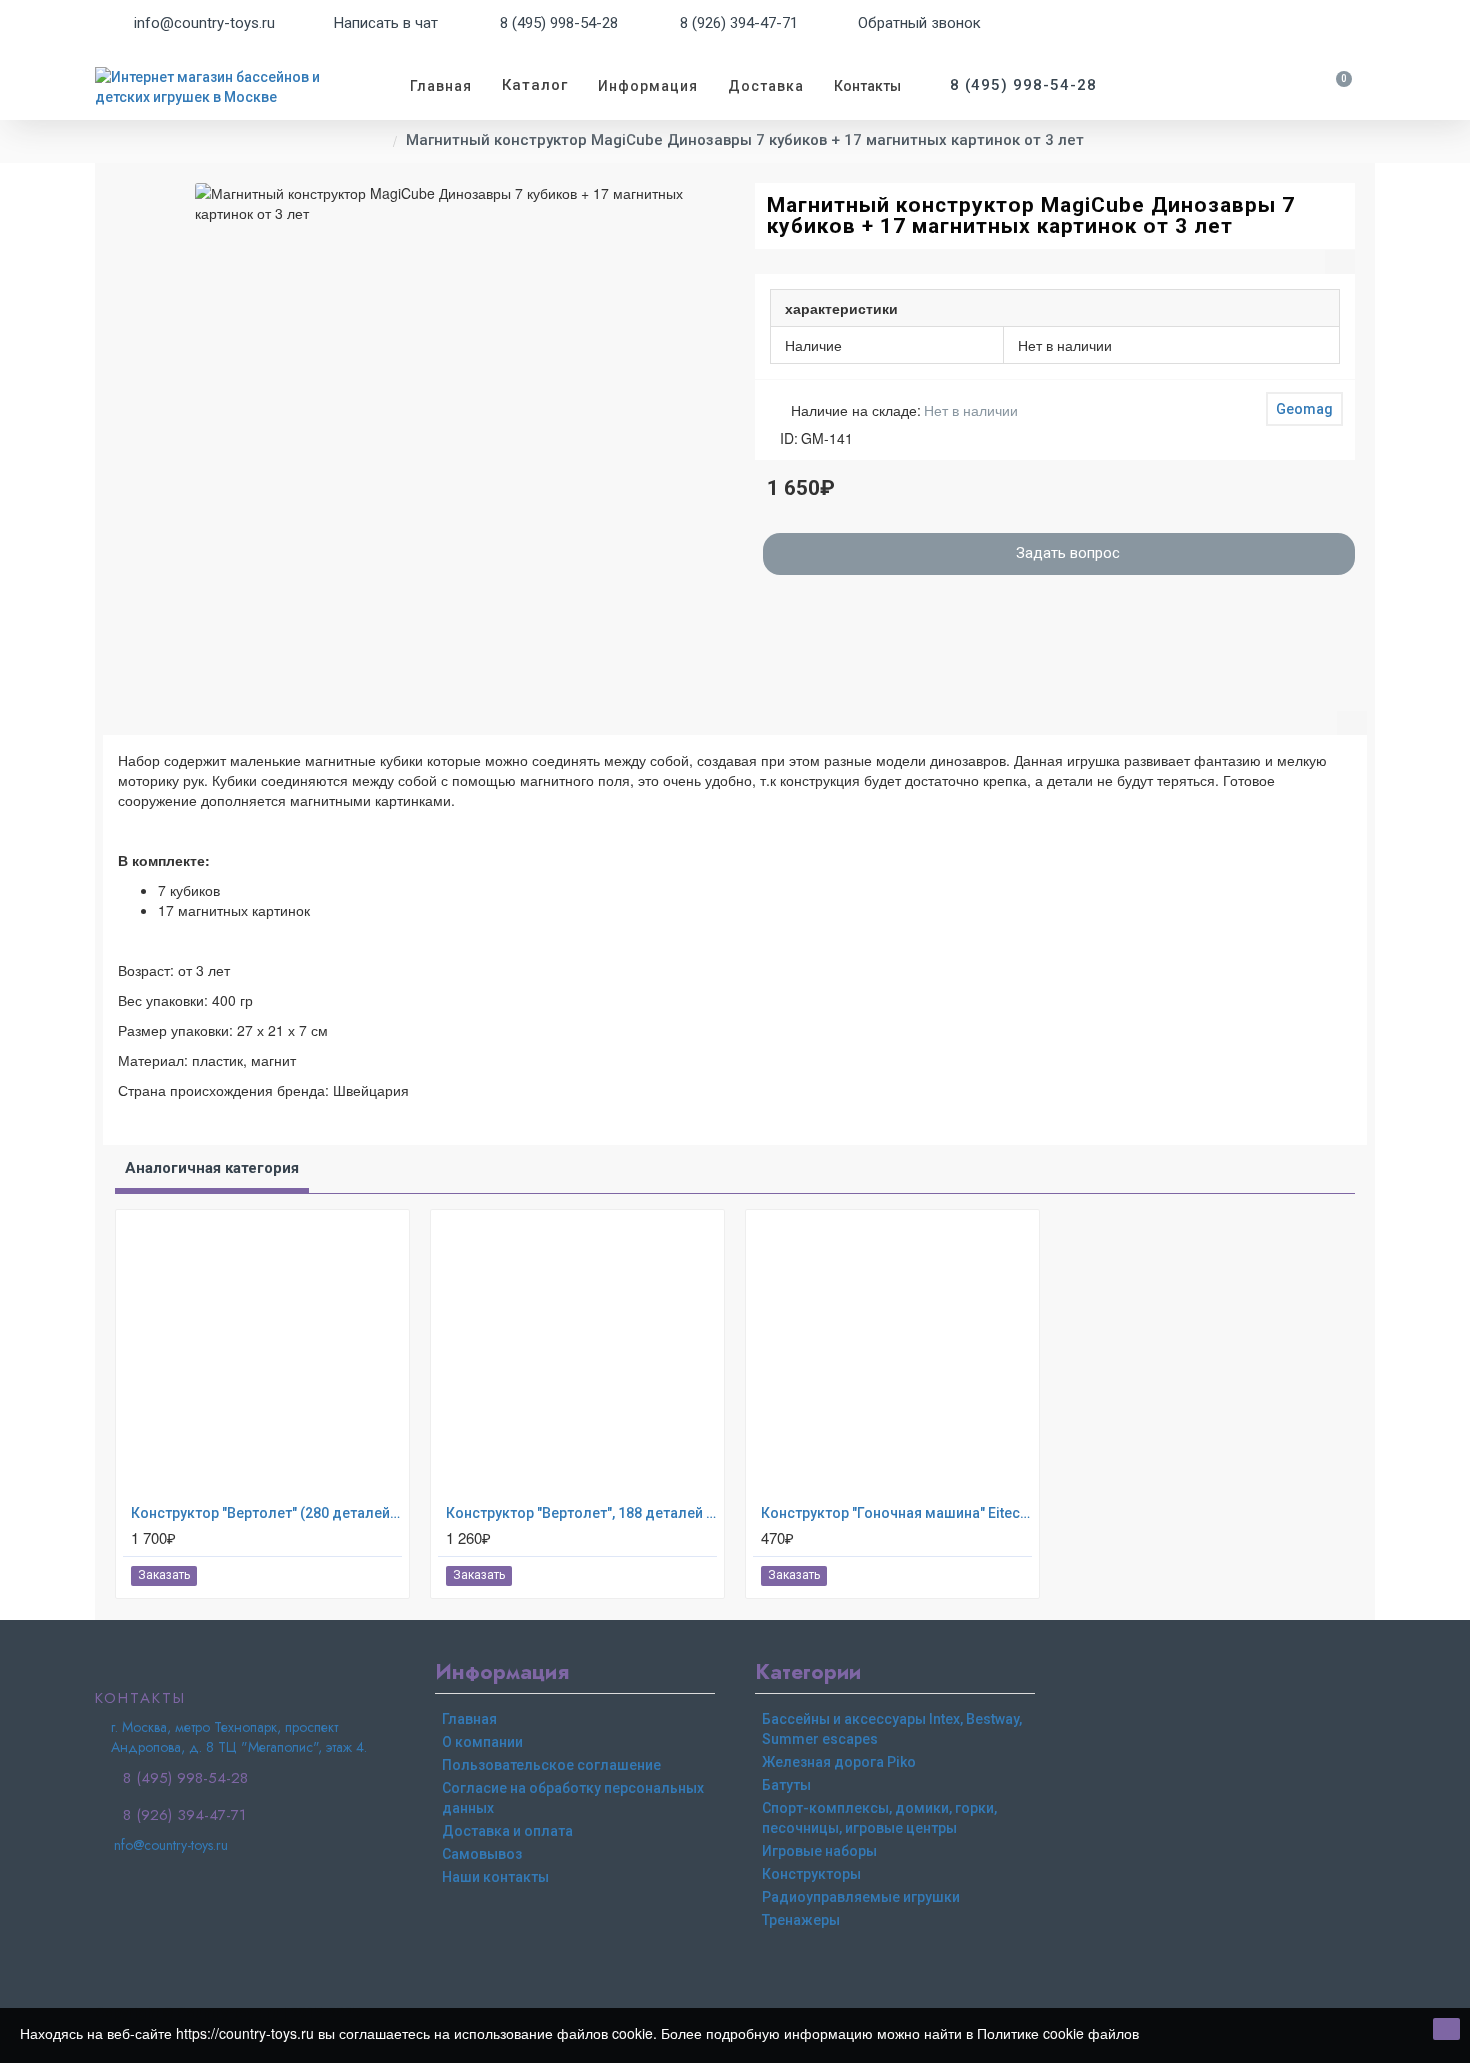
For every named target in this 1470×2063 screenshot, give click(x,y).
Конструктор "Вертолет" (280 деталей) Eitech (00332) (266, 1513)
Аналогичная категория (212, 1168)
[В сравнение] (385, 1576)
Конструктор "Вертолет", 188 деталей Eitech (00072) (581, 1513)
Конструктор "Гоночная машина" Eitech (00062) (896, 1513)
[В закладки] (363, 1575)
